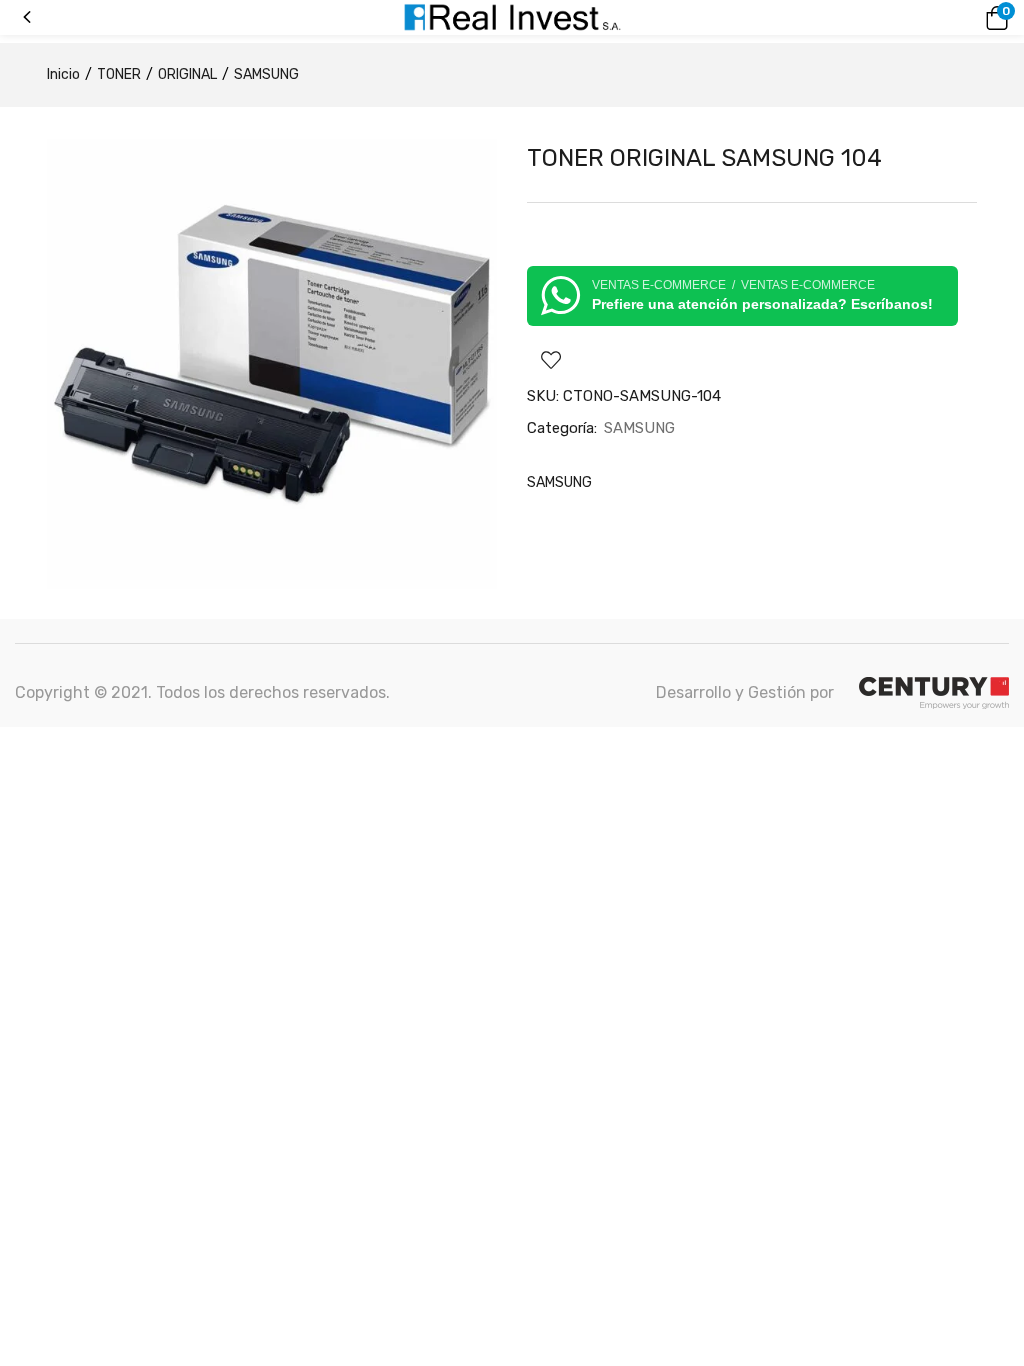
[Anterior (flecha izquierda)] (35, 683)
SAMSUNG (266, 74)
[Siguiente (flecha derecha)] (989, 683)
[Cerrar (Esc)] (1002, 22)
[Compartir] (958, 22)
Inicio (63, 74)
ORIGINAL (187, 74)
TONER (119, 74)
